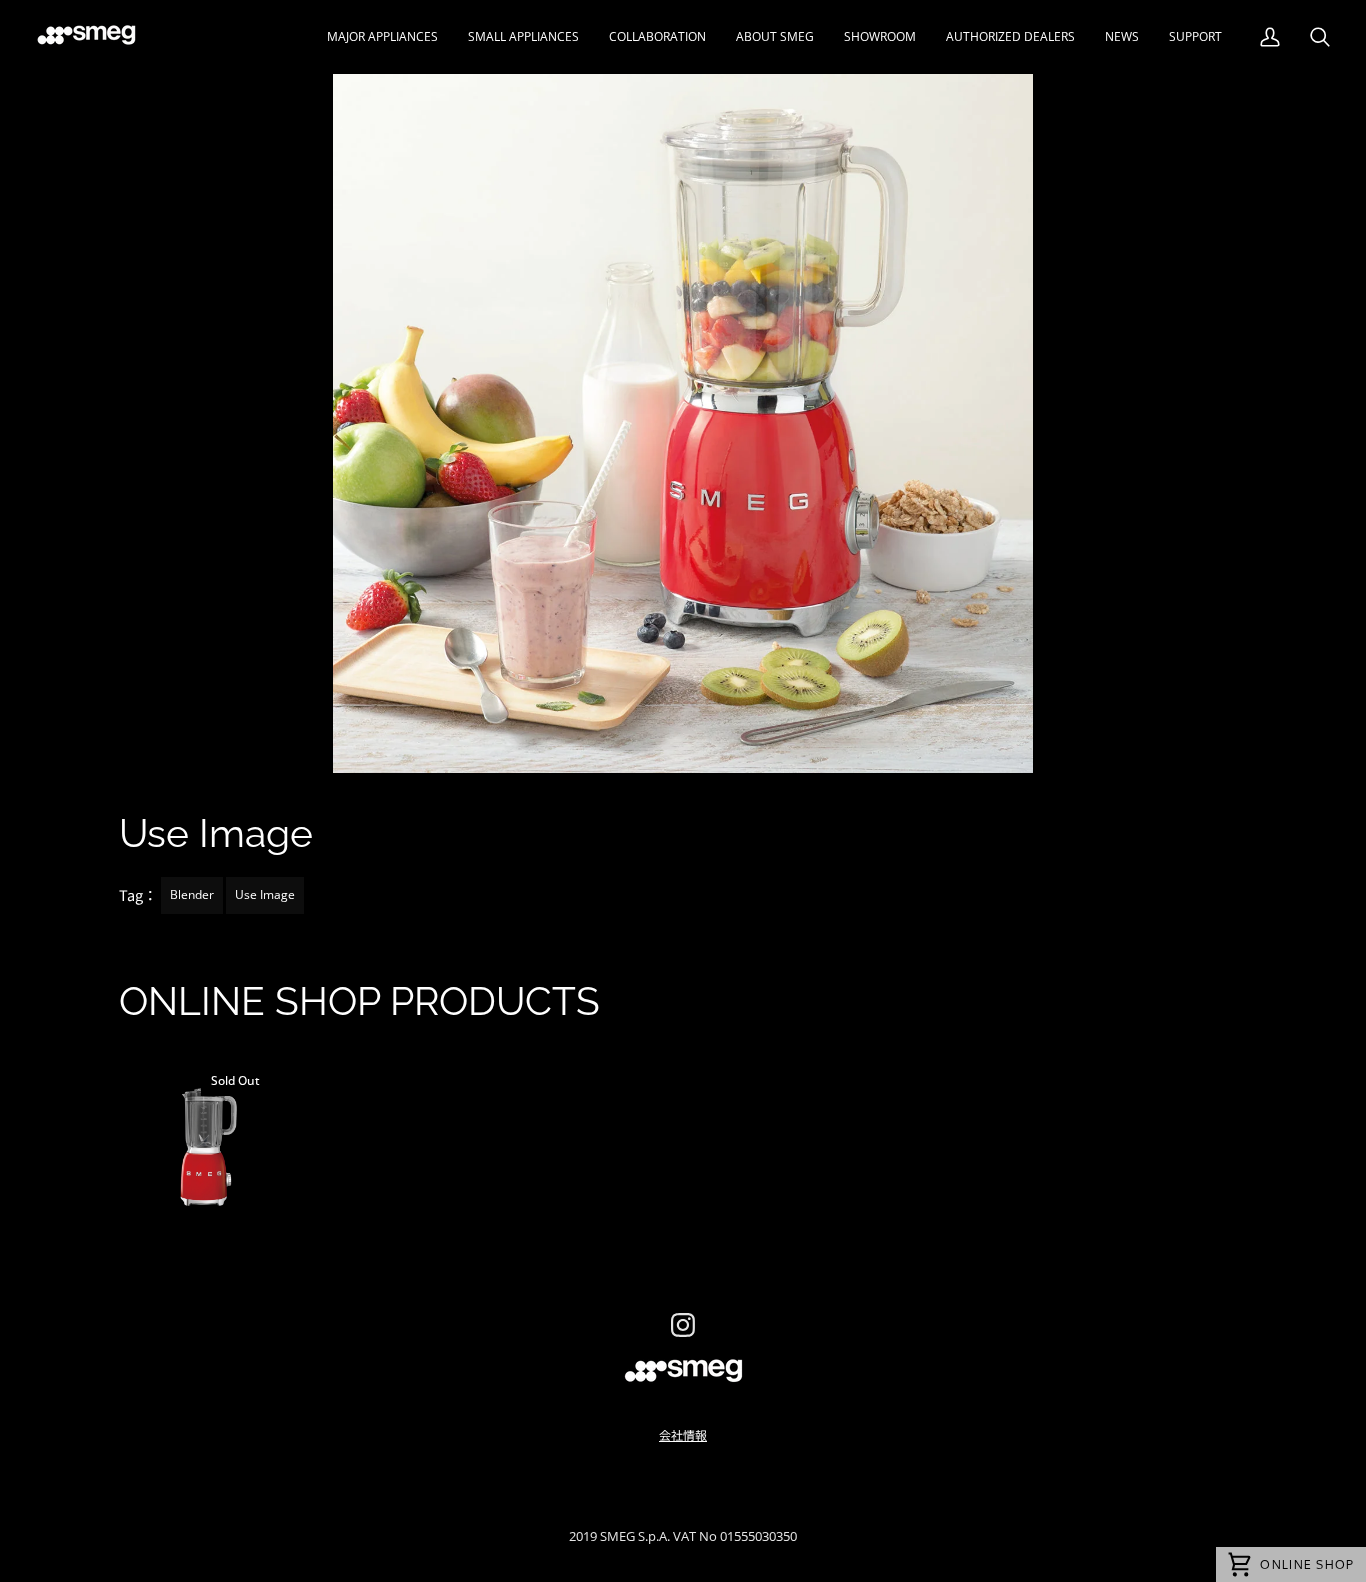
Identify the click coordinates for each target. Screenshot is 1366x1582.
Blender (192, 894)
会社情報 (683, 1434)
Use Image (265, 894)
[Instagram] (683, 1325)
